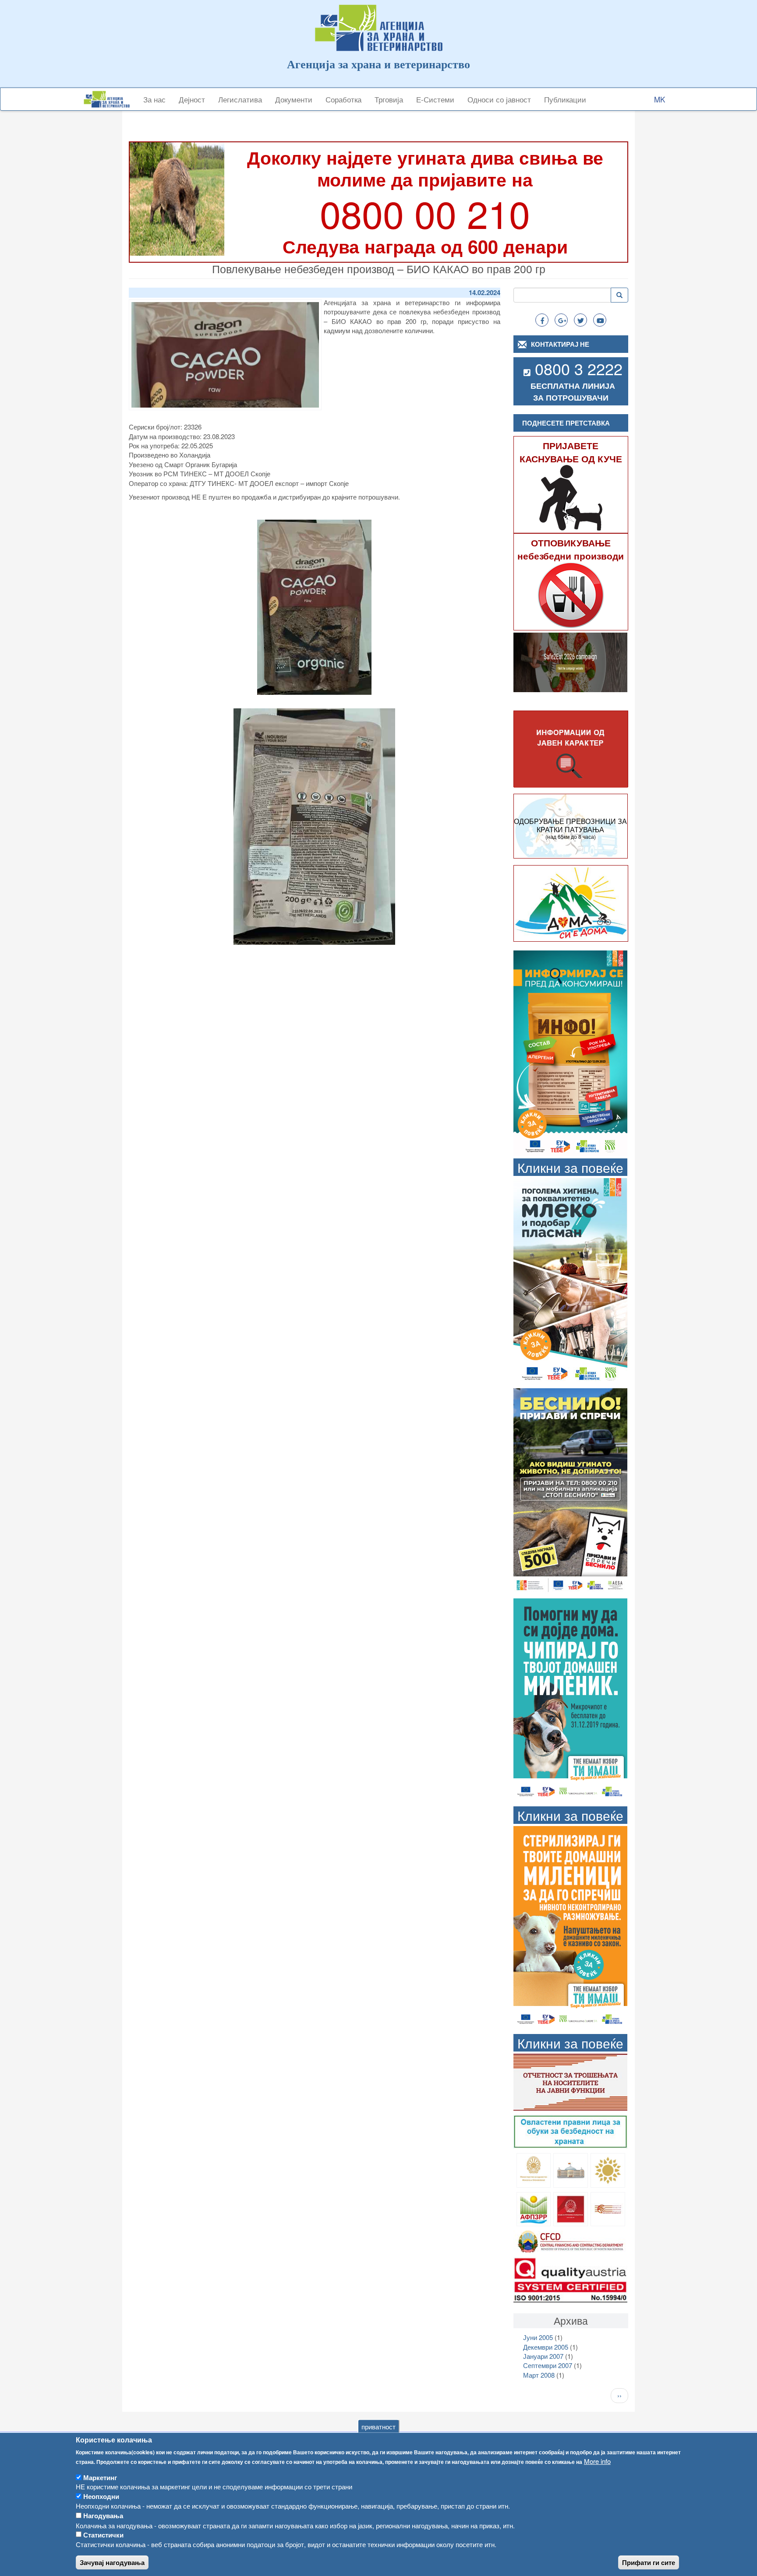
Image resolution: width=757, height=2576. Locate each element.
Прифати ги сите (649, 2563)
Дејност (192, 99)
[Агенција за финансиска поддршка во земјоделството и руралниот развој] (534, 2208)
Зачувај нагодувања (112, 2563)
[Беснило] (570, 1490)
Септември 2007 (548, 2365)
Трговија (389, 99)
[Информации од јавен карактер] (571, 749)
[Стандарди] (570, 2279)
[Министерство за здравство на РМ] (534, 2169)
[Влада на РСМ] (571, 2208)
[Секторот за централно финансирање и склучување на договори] (570, 2240)
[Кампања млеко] (570, 1280)
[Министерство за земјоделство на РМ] (608, 2169)
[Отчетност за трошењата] (570, 2081)
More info (597, 2461)
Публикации (565, 99)
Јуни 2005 (538, 2337)
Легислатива (240, 99)
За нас (154, 99)
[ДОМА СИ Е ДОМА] (571, 903)
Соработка (343, 99)
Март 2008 (539, 2375)
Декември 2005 (546, 2347)
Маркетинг (100, 2477)
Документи (294, 99)
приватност (378, 2426)
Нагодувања (103, 2516)
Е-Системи (435, 99)
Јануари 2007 (543, 2356)
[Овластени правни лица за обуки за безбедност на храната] (570, 2131)
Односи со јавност (499, 99)
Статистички (103, 2535)
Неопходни (101, 2496)
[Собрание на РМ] (571, 2169)
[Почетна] (110, 99)
